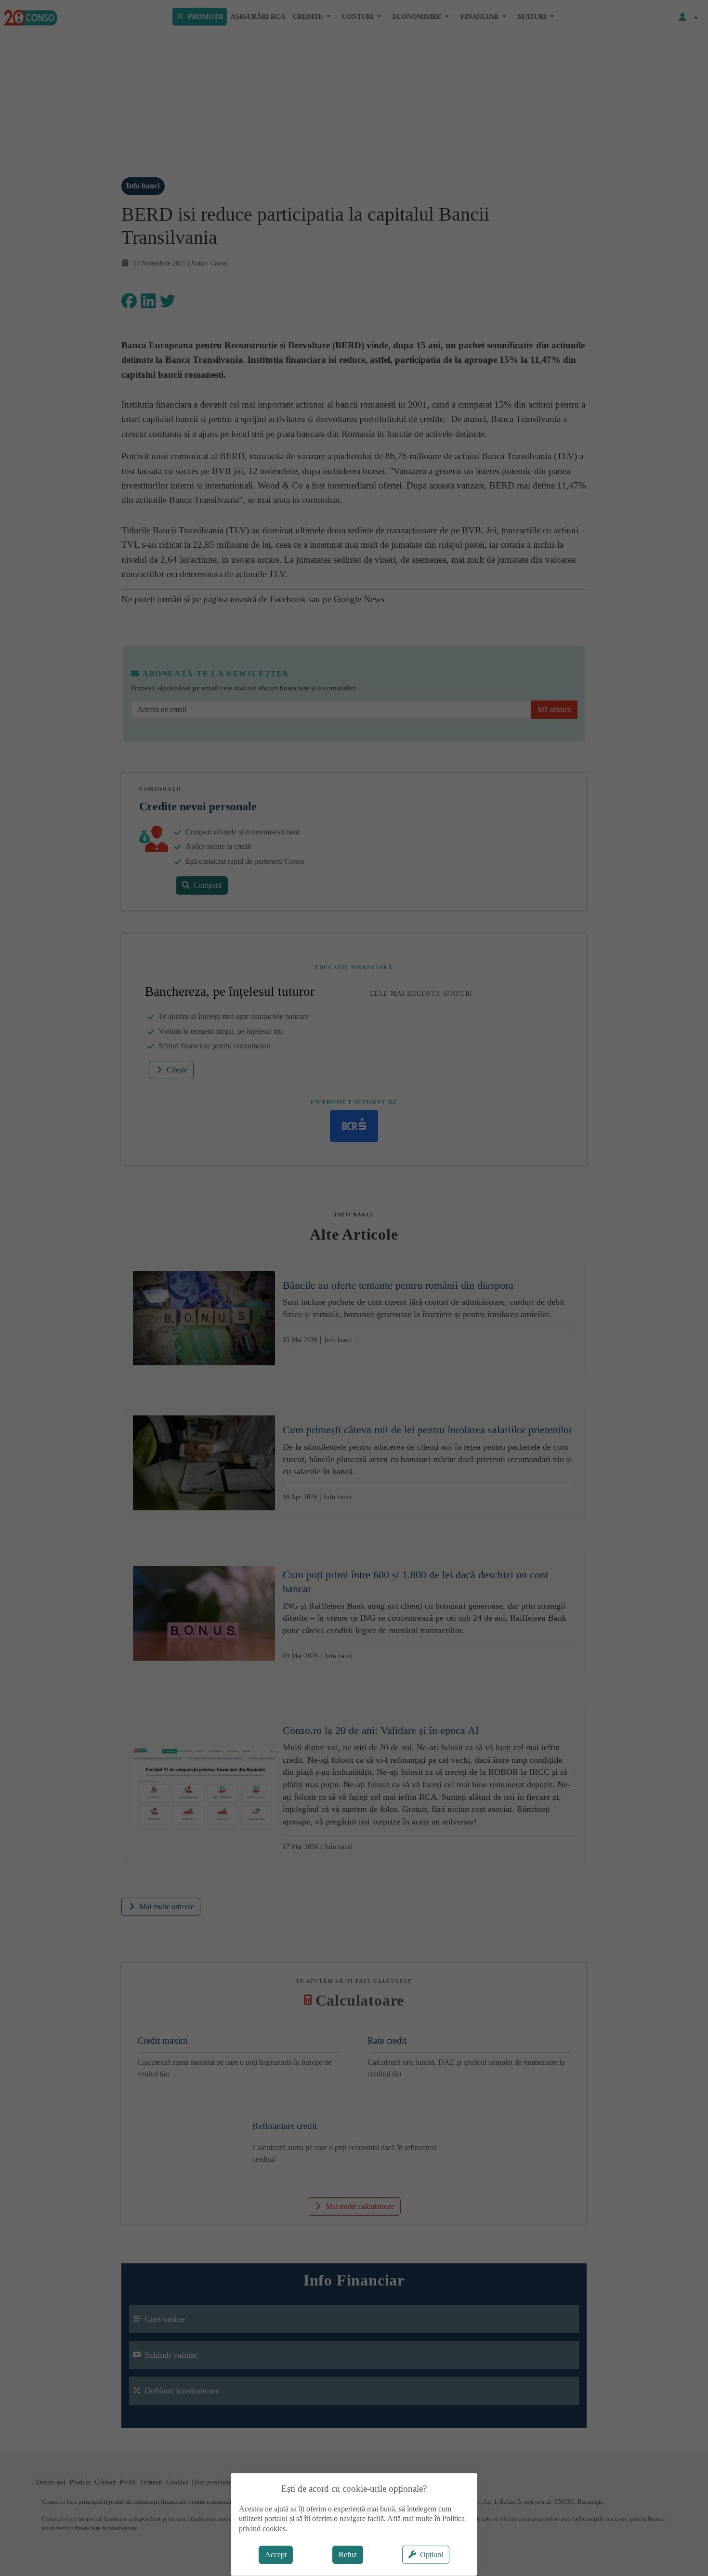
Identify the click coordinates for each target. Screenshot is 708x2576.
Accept (276, 2555)
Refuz (348, 2555)
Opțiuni (432, 2555)
